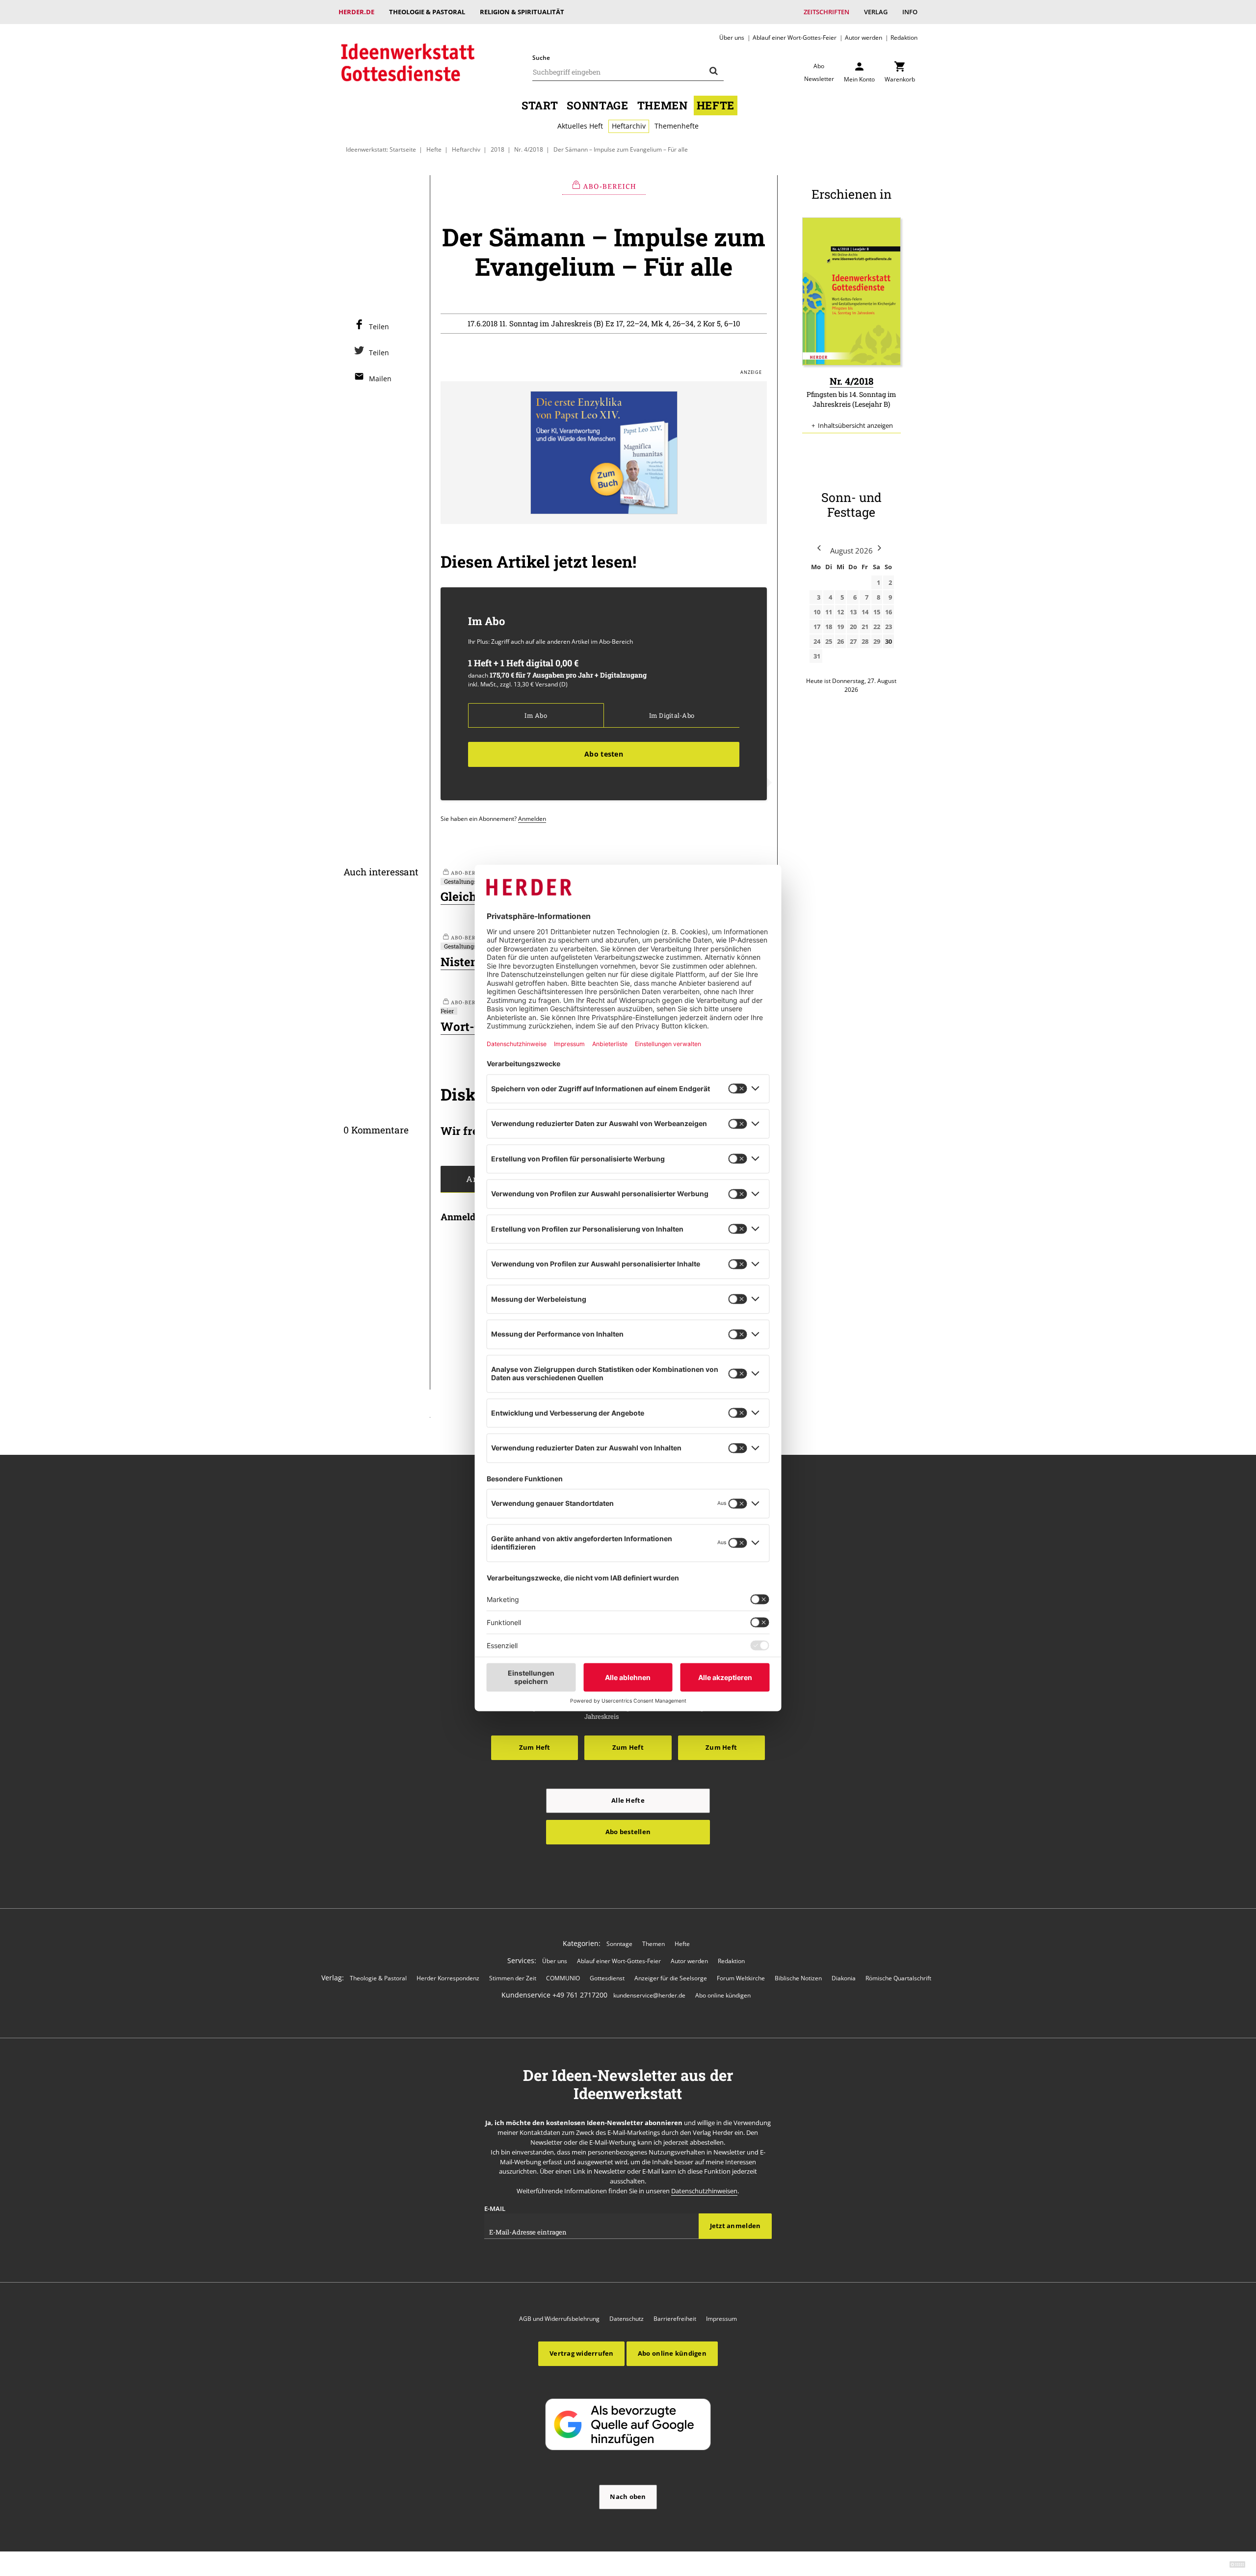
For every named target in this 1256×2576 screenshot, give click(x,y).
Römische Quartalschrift (898, 1978)
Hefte (716, 105)
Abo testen (604, 754)
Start (540, 105)
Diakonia (844, 1978)
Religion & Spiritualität (522, 12)
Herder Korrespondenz (448, 1978)
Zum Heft (535, 1747)
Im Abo (536, 715)
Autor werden (863, 37)
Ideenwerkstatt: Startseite (381, 149)
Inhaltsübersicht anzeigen (855, 425)
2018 (497, 149)
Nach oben (628, 2497)
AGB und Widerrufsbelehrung (559, 2319)
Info (910, 12)
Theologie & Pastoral (427, 12)
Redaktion (904, 37)
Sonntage (597, 105)
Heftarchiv (629, 126)
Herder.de (356, 12)
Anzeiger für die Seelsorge (671, 1978)
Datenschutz (627, 2319)
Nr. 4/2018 (529, 149)
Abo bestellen (628, 1832)
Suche (541, 58)
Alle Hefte (628, 1800)
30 (889, 641)
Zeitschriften (826, 12)
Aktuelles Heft (580, 126)
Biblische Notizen (798, 1978)
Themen (663, 105)
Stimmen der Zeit (513, 1978)
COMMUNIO (563, 1978)
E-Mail (495, 2208)
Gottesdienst (607, 1978)
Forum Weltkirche (741, 1978)
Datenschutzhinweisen (704, 2191)
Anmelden (532, 818)
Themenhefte (677, 126)
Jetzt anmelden (735, 2226)
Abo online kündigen (723, 1995)
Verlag (876, 12)
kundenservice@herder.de (649, 1995)
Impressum (721, 2319)
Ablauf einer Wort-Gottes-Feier (795, 37)
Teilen (379, 327)
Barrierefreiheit (675, 2319)
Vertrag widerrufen (582, 2353)
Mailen (380, 379)
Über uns (732, 37)
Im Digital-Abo (672, 715)
